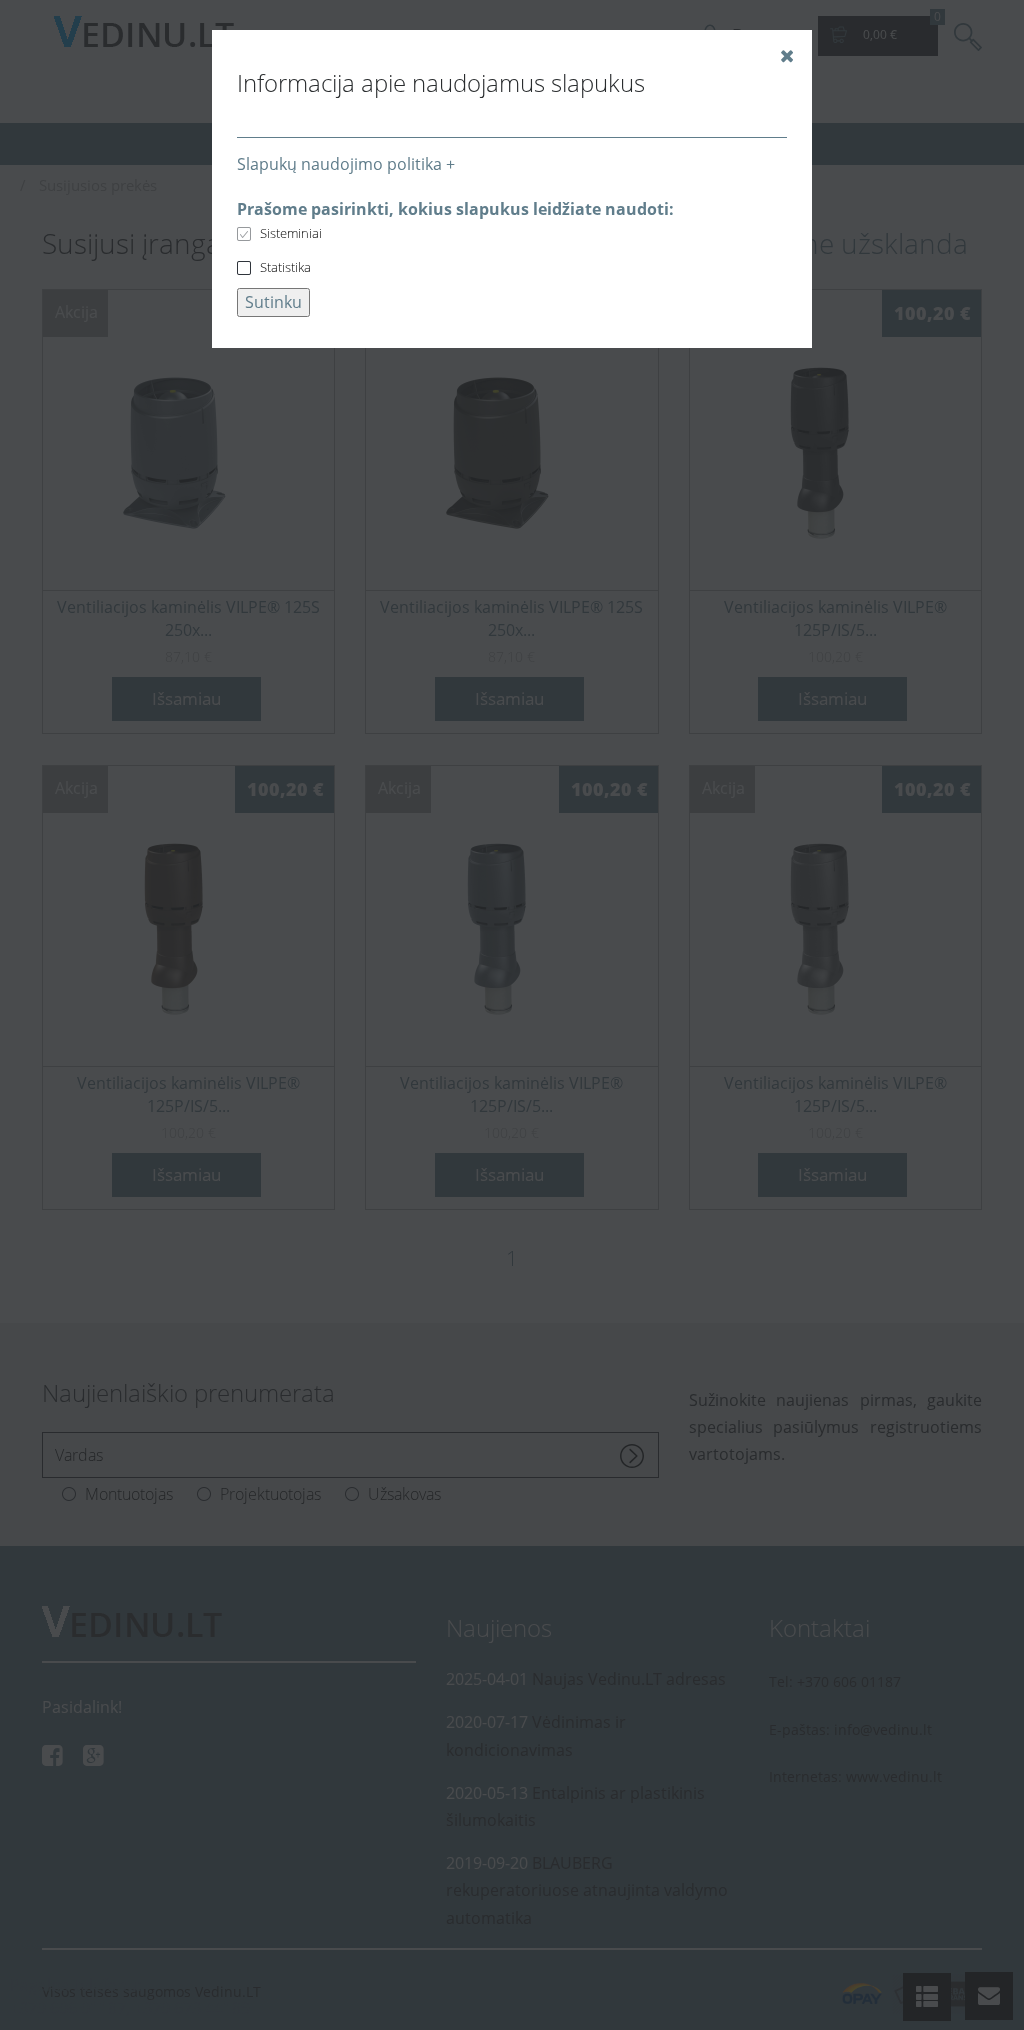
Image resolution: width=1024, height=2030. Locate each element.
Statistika (285, 267)
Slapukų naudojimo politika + (346, 164)
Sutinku (273, 302)
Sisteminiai (291, 233)
